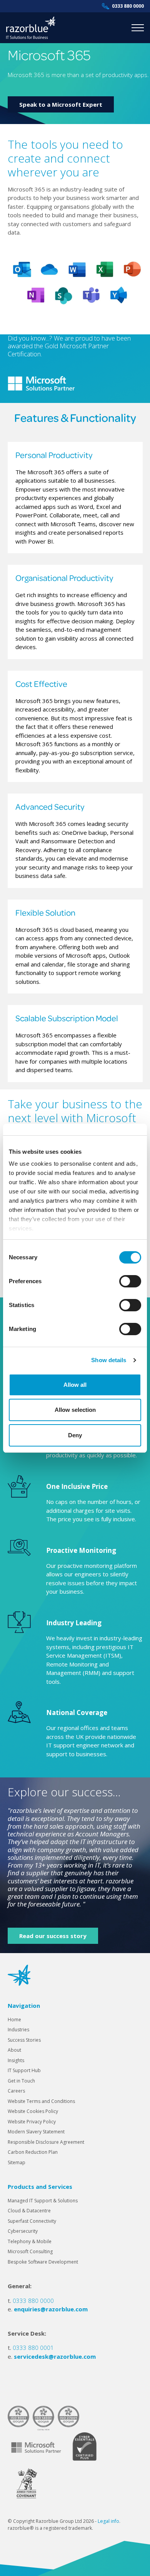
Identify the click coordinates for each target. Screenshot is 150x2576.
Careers (16, 2091)
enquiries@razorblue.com (51, 2309)
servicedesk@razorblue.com (55, 2356)
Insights (16, 2060)
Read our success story (53, 1936)
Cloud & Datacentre (29, 2211)
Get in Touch (21, 2081)
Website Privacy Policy (32, 2122)
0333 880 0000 (128, 6)
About (14, 2050)
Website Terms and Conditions (41, 2101)
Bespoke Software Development (43, 2262)
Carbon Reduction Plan (33, 2152)
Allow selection (75, 1410)
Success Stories (24, 2040)
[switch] (130, 1281)
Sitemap (17, 2162)
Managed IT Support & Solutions (43, 2201)
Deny (75, 1435)
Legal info (108, 2521)
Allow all (75, 1385)
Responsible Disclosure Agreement (46, 2142)
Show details (109, 1360)
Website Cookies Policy (33, 2111)
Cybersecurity (23, 2231)
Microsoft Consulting (30, 2251)
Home (14, 2020)
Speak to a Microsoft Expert (61, 104)
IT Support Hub (24, 2070)
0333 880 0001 (33, 2348)
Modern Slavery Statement (36, 2132)
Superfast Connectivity (32, 2221)
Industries (18, 2030)
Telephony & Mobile (30, 2241)
